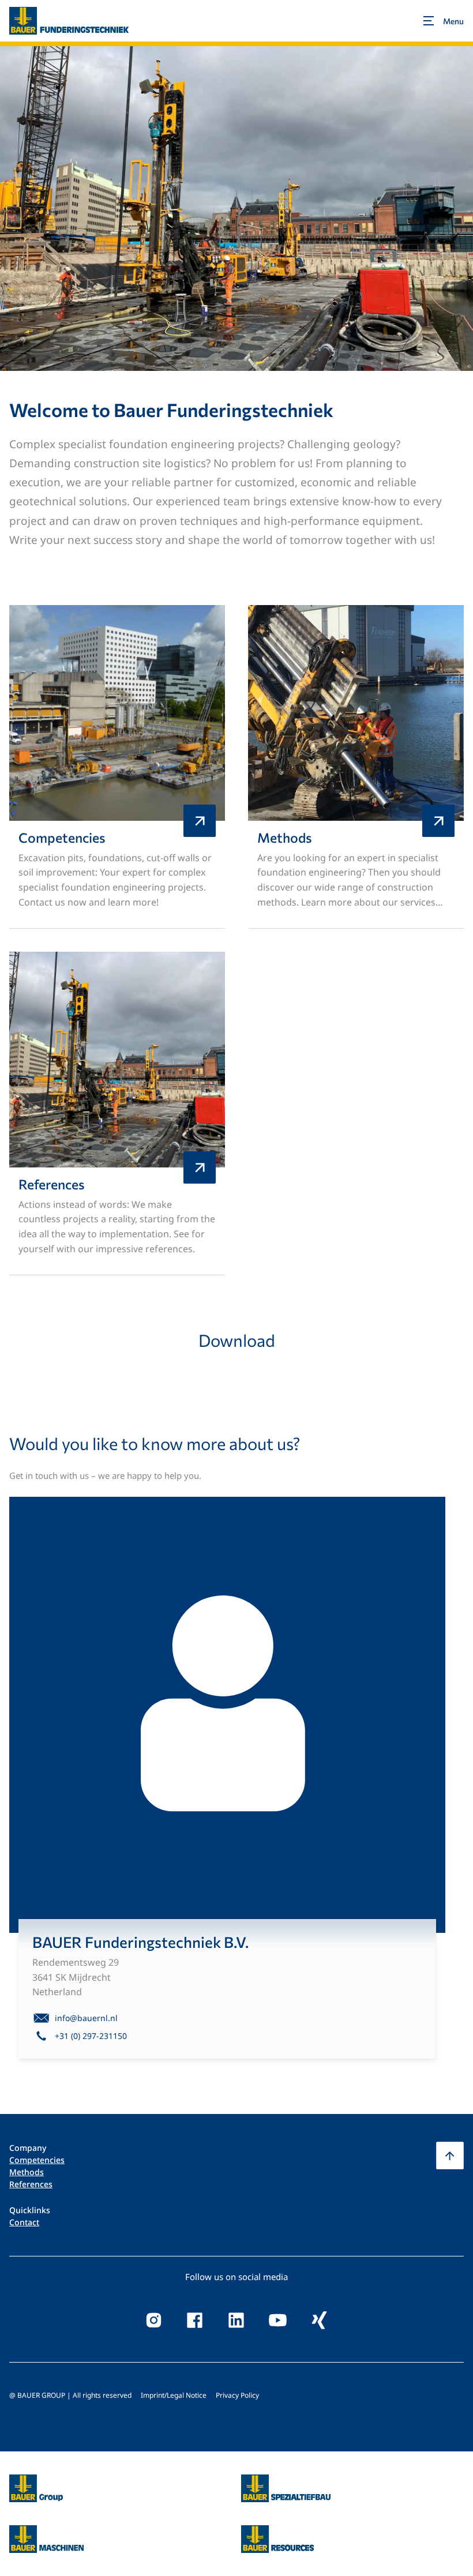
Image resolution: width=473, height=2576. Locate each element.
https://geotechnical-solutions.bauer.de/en (286, 2488)
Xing (320, 2320)
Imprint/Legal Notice (174, 2395)
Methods (27, 2172)
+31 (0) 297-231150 (91, 2036)
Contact (24, 2222)
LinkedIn (236, 2320)
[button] (450, 2156)
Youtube (278, 2320)
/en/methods (356, 767)
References (31, 2184)
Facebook (195, 2320)
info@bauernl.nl (86, 2018)
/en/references (117, 1114)
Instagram (153, 2320)
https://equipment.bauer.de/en (46, 2532)
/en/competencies (117, 767)
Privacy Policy (237, 2395)
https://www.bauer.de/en (36, 2481)
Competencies (37, 2160)
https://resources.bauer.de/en (277, 2532)
